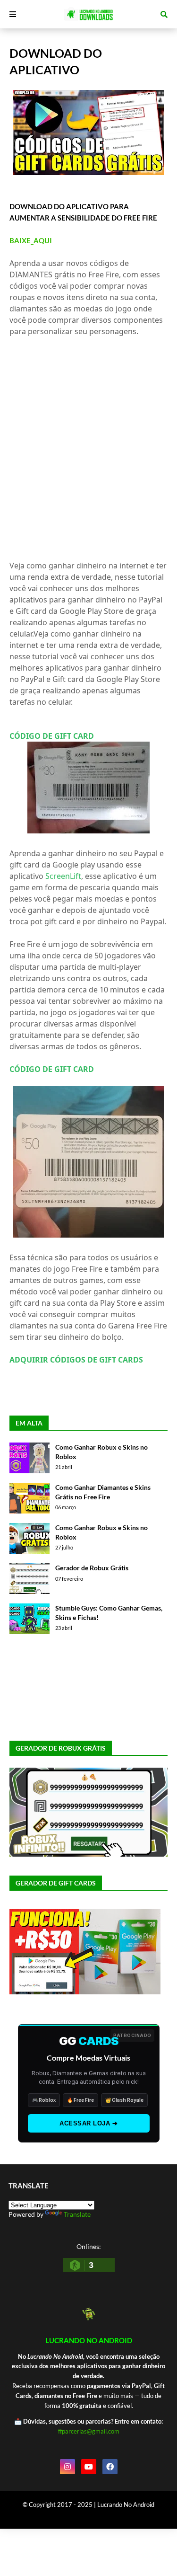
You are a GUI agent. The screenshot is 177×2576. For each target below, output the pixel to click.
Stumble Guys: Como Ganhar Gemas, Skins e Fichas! (109, 1613)
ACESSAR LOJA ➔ (88, 2123)
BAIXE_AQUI (31, 240)
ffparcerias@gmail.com (89, 2431)
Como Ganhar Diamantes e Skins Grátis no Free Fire (103, 1492)
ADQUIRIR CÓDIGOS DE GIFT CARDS (76, 1360)
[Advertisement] (88, 448)
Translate (77, 2214)
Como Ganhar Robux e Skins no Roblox (101, 1452)
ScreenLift (63, 876)
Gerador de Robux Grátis (92, 1568)
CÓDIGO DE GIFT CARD (52, 736)
